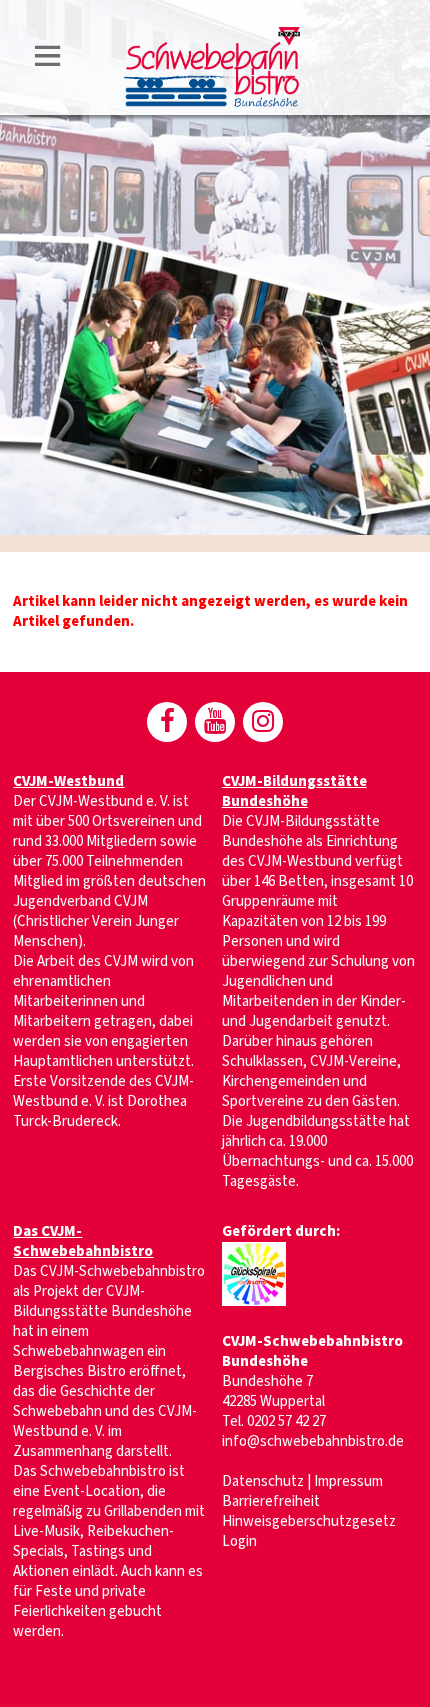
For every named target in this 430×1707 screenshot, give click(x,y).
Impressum (348, 1481)
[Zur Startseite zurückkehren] (211, 36)
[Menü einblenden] (48, 59)
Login (239, 1541)
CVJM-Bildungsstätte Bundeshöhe (294, 791)
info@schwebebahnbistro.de (313, 1441)
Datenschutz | (268, 1481)
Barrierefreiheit (271, 1501)
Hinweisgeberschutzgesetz (309, 1521)
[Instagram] (263, 722)
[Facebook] (167, 722)
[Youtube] (215, 722)
